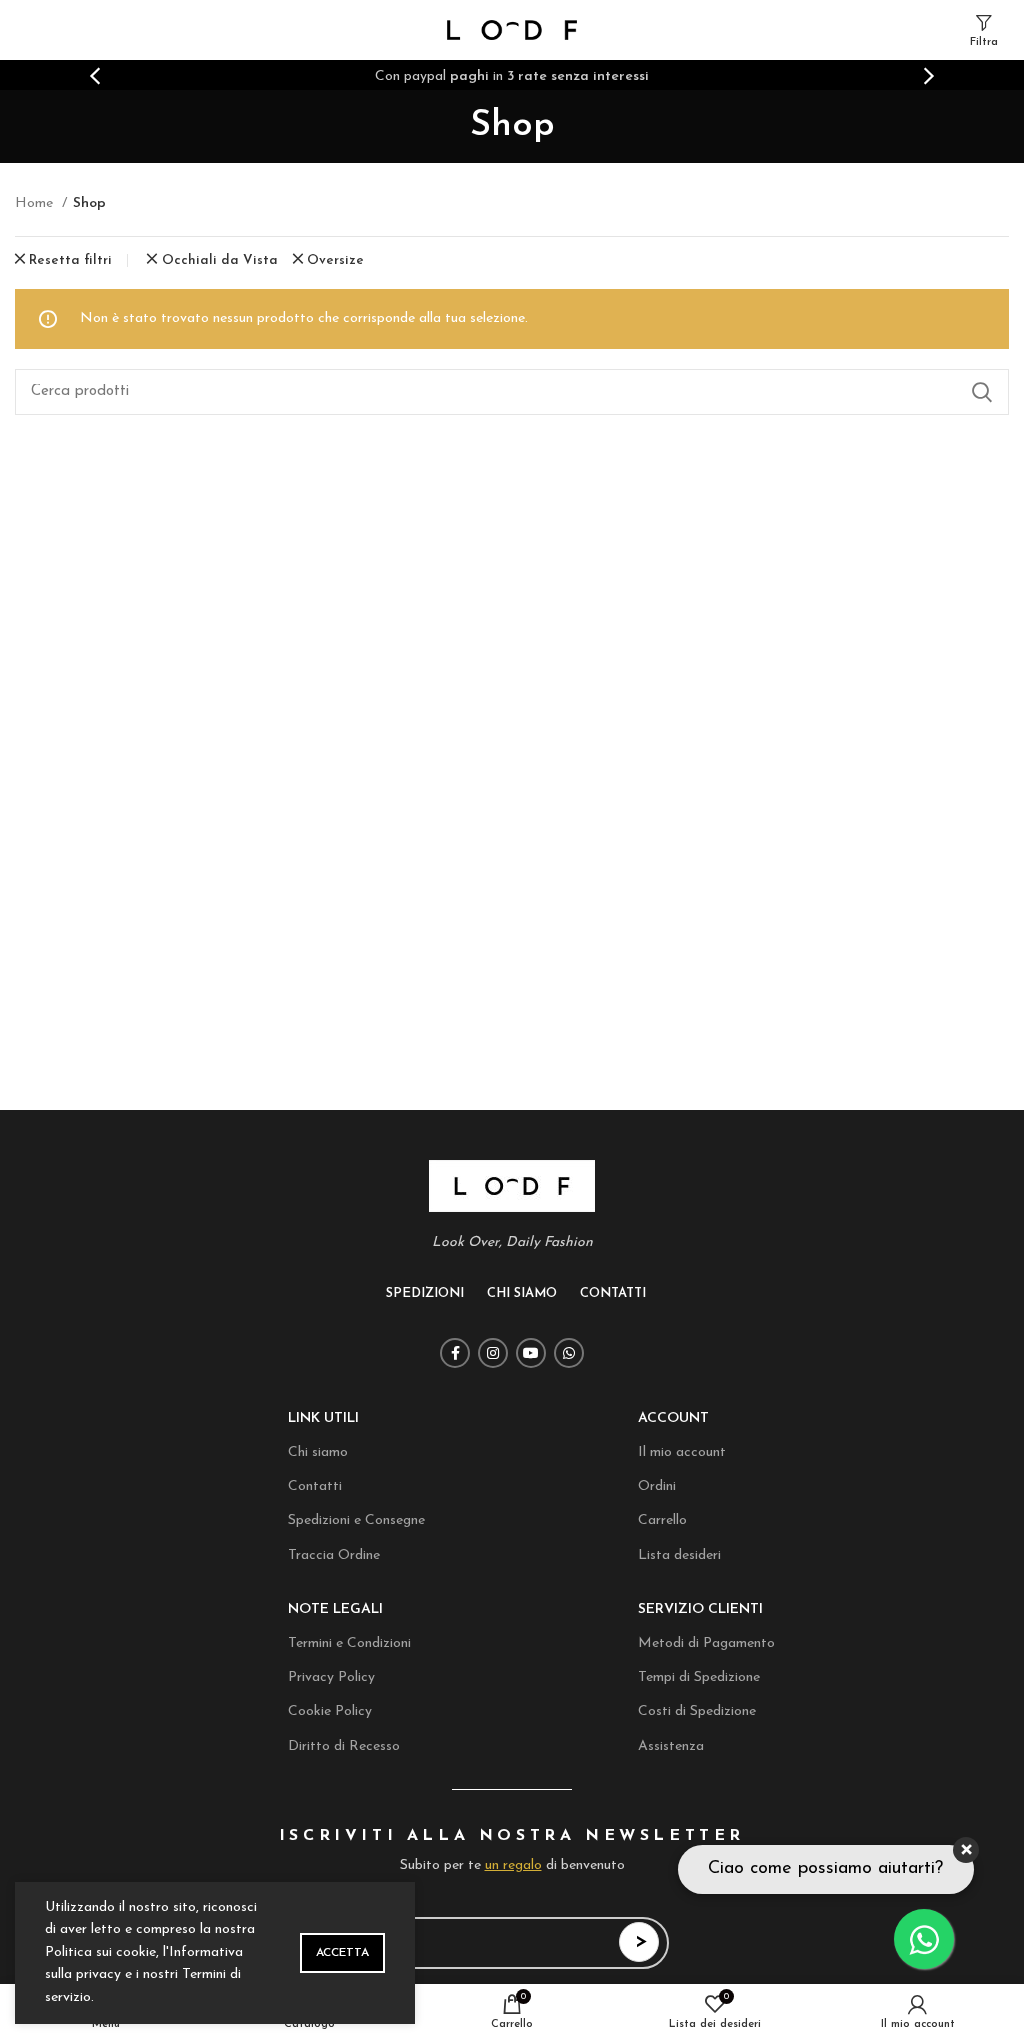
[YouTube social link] (531, 1353)
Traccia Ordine (334, 1555)
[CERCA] (982, 392)
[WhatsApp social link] (569, 1353)
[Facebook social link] (455, 1353)
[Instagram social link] (493, 1353)
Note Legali (335, 1609)
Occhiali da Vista (219, 260)
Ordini (657, 1486)
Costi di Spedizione (697, 1711)
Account (673, 1418)
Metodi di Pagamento (706, 1643)
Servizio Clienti (700, 1609)
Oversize (335, 260)
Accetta (342, 1953)
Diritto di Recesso (344, 1746)
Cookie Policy (330, 1711)
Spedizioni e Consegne (356, 1520)
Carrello (662, 1520)
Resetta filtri (70, 260)
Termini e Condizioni (349, 1643)
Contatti (315, 1486)
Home (36, 203)
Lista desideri (679, 1555)
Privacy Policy (331, 1677)
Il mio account (682, 1452)
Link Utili (323, 1418)
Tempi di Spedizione (699, 1677)
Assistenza (671, 1746)
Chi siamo (318, 1452)
